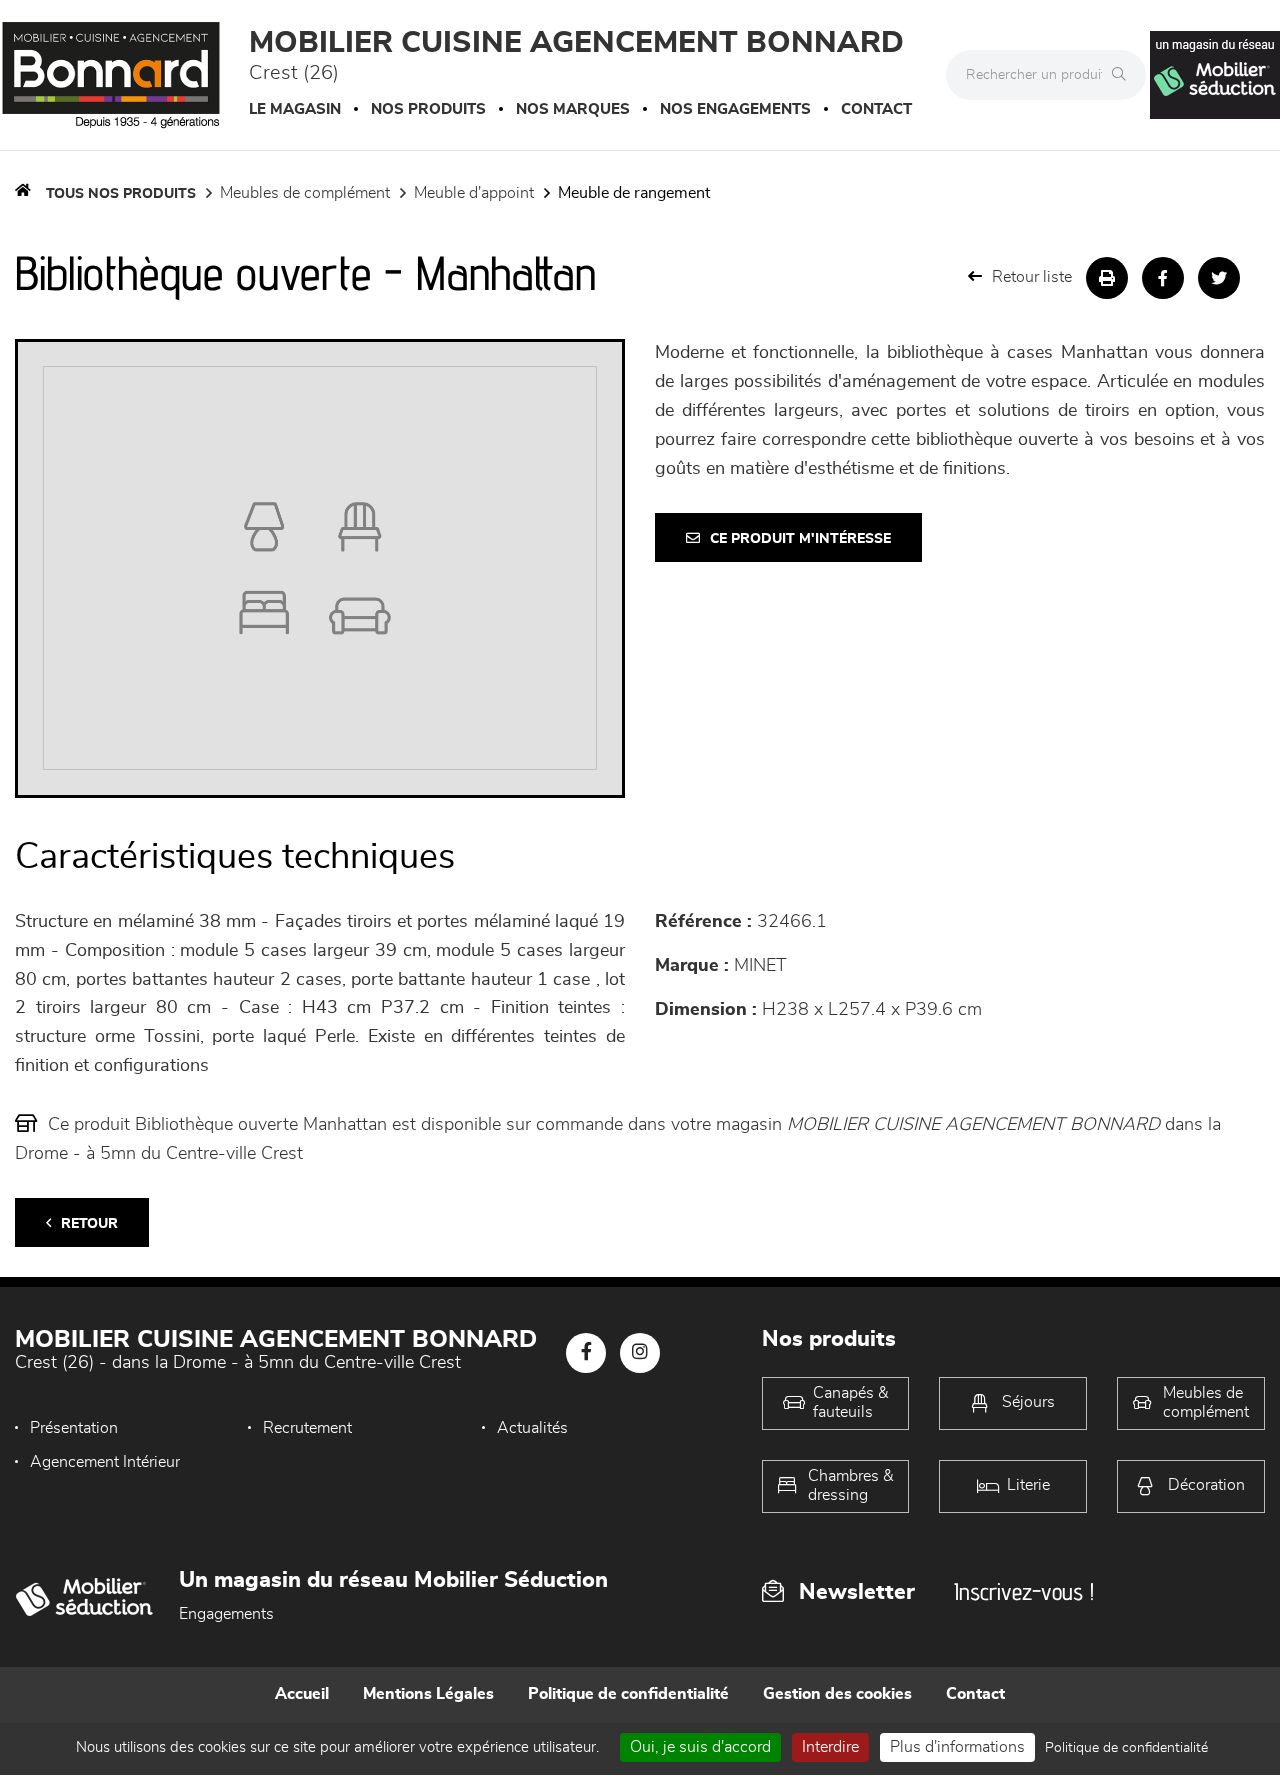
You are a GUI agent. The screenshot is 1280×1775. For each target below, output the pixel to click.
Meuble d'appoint (474, 193)
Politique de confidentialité (628, 1694)
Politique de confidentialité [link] (1126, 1748)
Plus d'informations (957, 1747)
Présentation (74, 1428)
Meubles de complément (305, 193)
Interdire (830, 1747)
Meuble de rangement (634, 193)
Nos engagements (735, 109)
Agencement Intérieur (105, 1462)
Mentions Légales (428, 1694)
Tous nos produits (121, 194)
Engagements (226, 1614)
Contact (876, 109)
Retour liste (1032, 277)
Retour (89, 1224)
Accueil (302, 1694)
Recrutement (307, 1428)
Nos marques (573, 109)
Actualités (532, 1428)
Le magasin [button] (295, 109)
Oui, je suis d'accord (700, 1747)
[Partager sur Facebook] (1163, 278)
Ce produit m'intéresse (800, 539)
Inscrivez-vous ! (1024, 1591)
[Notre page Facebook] (586, 1353)
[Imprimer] (1107, 278)
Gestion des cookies (837, 1694)
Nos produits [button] (428, 109)
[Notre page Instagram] (640, 1353)
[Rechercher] (1124, 75)
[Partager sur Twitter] (1219, 278)
